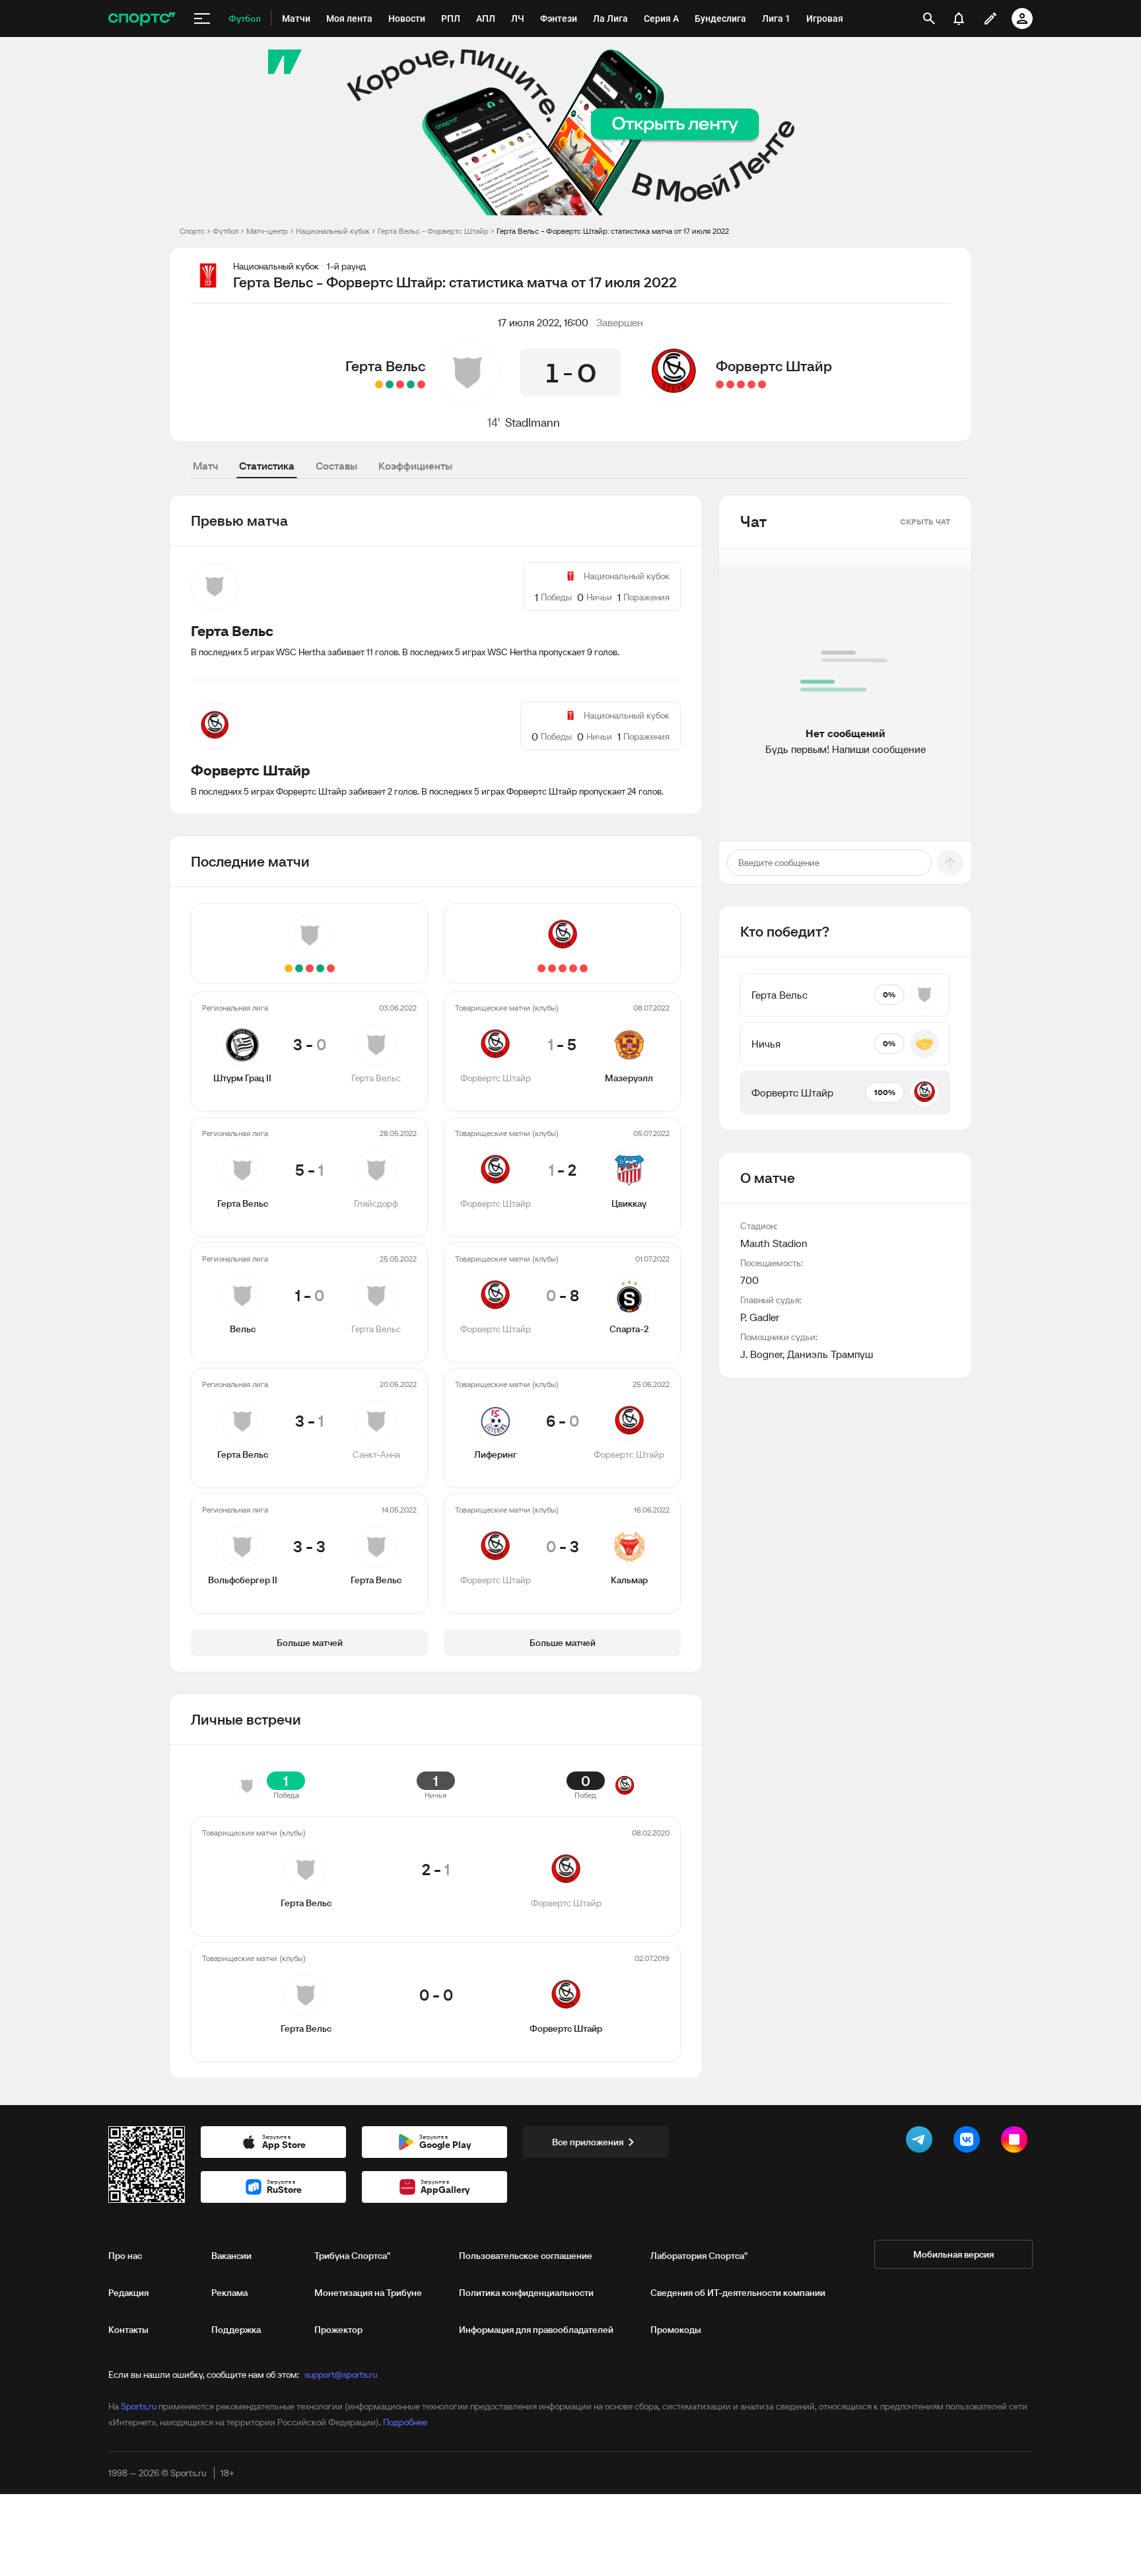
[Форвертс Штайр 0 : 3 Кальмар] (720, 384)
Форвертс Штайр (774, 366)
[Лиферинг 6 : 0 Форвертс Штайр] (730, 384)
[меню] (202, 18)
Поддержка (236, 2330)
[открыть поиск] (929, 18)
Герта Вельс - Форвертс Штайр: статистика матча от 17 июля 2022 (613, 231)
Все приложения (588, 2142)
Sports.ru (139, 2406)
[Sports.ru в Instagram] (1017, 2142)
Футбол (225, 231)
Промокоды (676, 2330)
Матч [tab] (205, 466)
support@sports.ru (341, 2375)
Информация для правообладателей (536, 2330)
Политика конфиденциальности (526, 2293)
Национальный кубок (333, 231)
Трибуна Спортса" (352, 2256)
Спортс (192, 231)
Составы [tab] (336, 466)
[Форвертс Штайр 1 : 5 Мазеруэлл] (762, 384)
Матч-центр (267, 231)
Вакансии (231, 2256)
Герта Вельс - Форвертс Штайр (433, 231)
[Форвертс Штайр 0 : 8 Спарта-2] (741, 384)
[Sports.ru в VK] (969, 2142)
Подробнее (405, 2422)
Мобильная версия (953, 2254)
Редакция (128, 2293)
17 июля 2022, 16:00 (543, 322)
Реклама (229, 2293)
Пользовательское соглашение (526, 2256)
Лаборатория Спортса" (699, 2256)
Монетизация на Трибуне (368, 2293)
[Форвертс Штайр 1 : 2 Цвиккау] (751, 384)
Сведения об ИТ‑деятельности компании (738, 2293)
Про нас (125, 2256)
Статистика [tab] (267, 466)
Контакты (128, 2330)
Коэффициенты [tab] (415, 466)
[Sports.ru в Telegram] (922, 2142)
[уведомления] (959, 18)
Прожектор (338, 2330)
